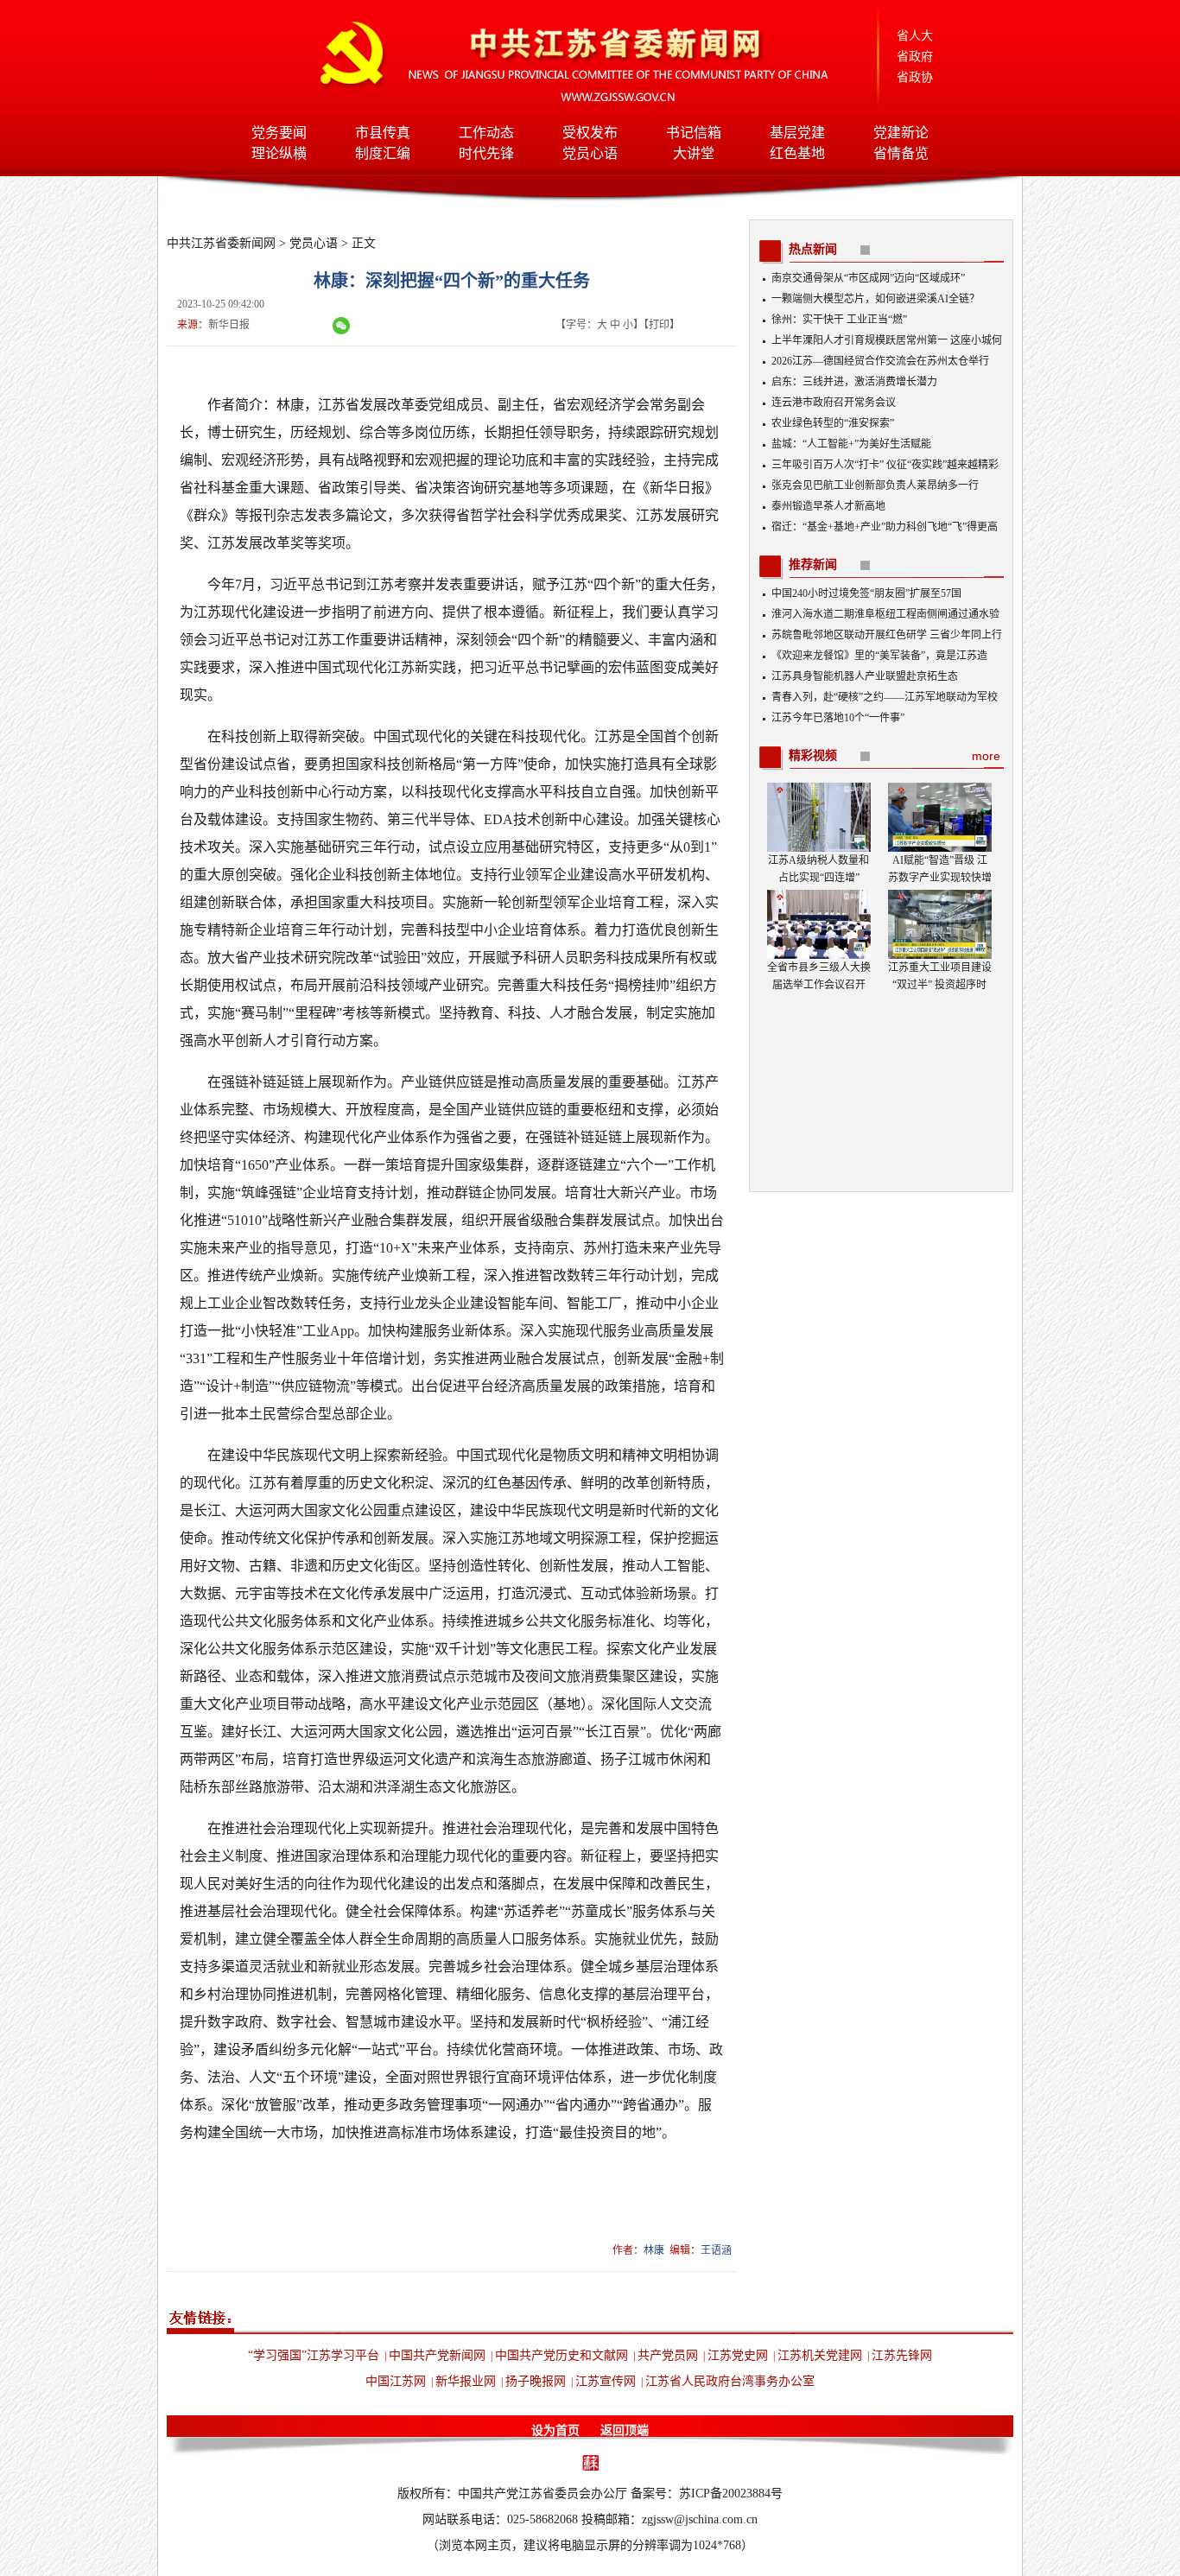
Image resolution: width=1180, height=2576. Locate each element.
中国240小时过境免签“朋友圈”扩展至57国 (866, 593)
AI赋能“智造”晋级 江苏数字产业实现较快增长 (940, 878)
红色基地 (797, 153)
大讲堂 (694, 153)
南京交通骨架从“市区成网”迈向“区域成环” (868, 278)
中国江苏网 (396, 2381)
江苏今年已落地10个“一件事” (838, 718)
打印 (659, 325)
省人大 (915, 36)
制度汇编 (383, 153)
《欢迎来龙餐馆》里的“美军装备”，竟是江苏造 (879, 656)
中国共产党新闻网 (437, 2355)
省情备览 (901, 153)
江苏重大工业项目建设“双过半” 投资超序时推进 (940, 985)
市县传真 (383, 133)
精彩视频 (813, 755)
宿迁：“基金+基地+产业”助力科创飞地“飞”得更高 (885, 527)
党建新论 (901, 133)
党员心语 (590, 153)
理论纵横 (279, 153)
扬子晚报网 (536, 2381)
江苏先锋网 (902, 2355)
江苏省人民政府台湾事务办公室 (730, 2381)
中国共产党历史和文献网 (561, 2355)
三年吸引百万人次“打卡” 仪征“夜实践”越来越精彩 (885, 465)
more (986, 756)
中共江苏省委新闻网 (221, 243)
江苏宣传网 (606, 2381)
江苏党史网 (738, 2355)
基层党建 (797, 133)
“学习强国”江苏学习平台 (314, 2355)
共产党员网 (668, 2355)
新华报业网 (466, 2381)
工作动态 (486, 133)
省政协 (915, 77)
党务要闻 (279, 133)
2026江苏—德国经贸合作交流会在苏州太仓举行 (880, 361)
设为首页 (555, 2430)
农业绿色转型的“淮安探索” (833, 423)
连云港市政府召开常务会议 (834, 403)
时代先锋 (486, 153)
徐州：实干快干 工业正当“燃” (839, 320)
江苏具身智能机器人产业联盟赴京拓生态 (865, 676)
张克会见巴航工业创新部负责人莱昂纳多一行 (875, 485)
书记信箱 (694, 133)
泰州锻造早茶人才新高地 (828, 506)
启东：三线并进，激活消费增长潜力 (854, 382)
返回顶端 (625, 2430)
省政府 (915, 57)
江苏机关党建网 (820, 2355)
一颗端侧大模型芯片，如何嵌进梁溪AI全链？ (875, 299)
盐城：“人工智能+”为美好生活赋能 (851, 444)
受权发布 (590, 133)
